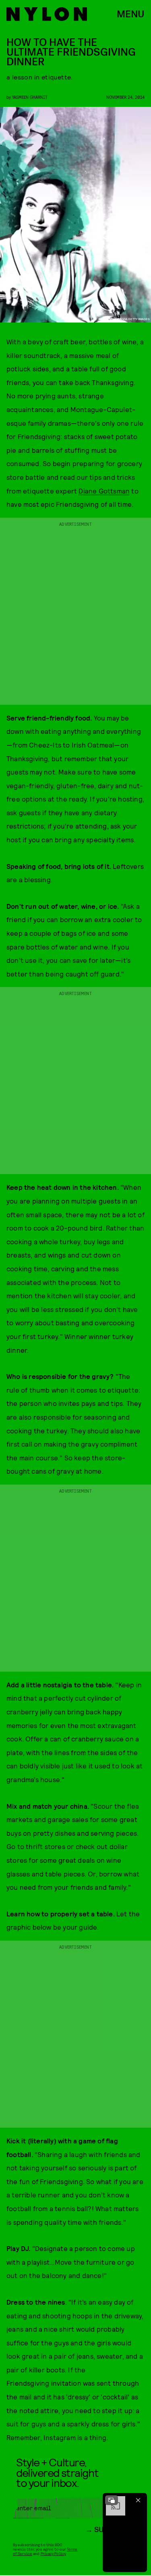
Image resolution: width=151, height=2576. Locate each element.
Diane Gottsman (104, 491)
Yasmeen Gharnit (30, 97)
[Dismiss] (138, 2500)
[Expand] (112, 2500)
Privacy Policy (53, 2553)
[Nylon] (47, 14)
